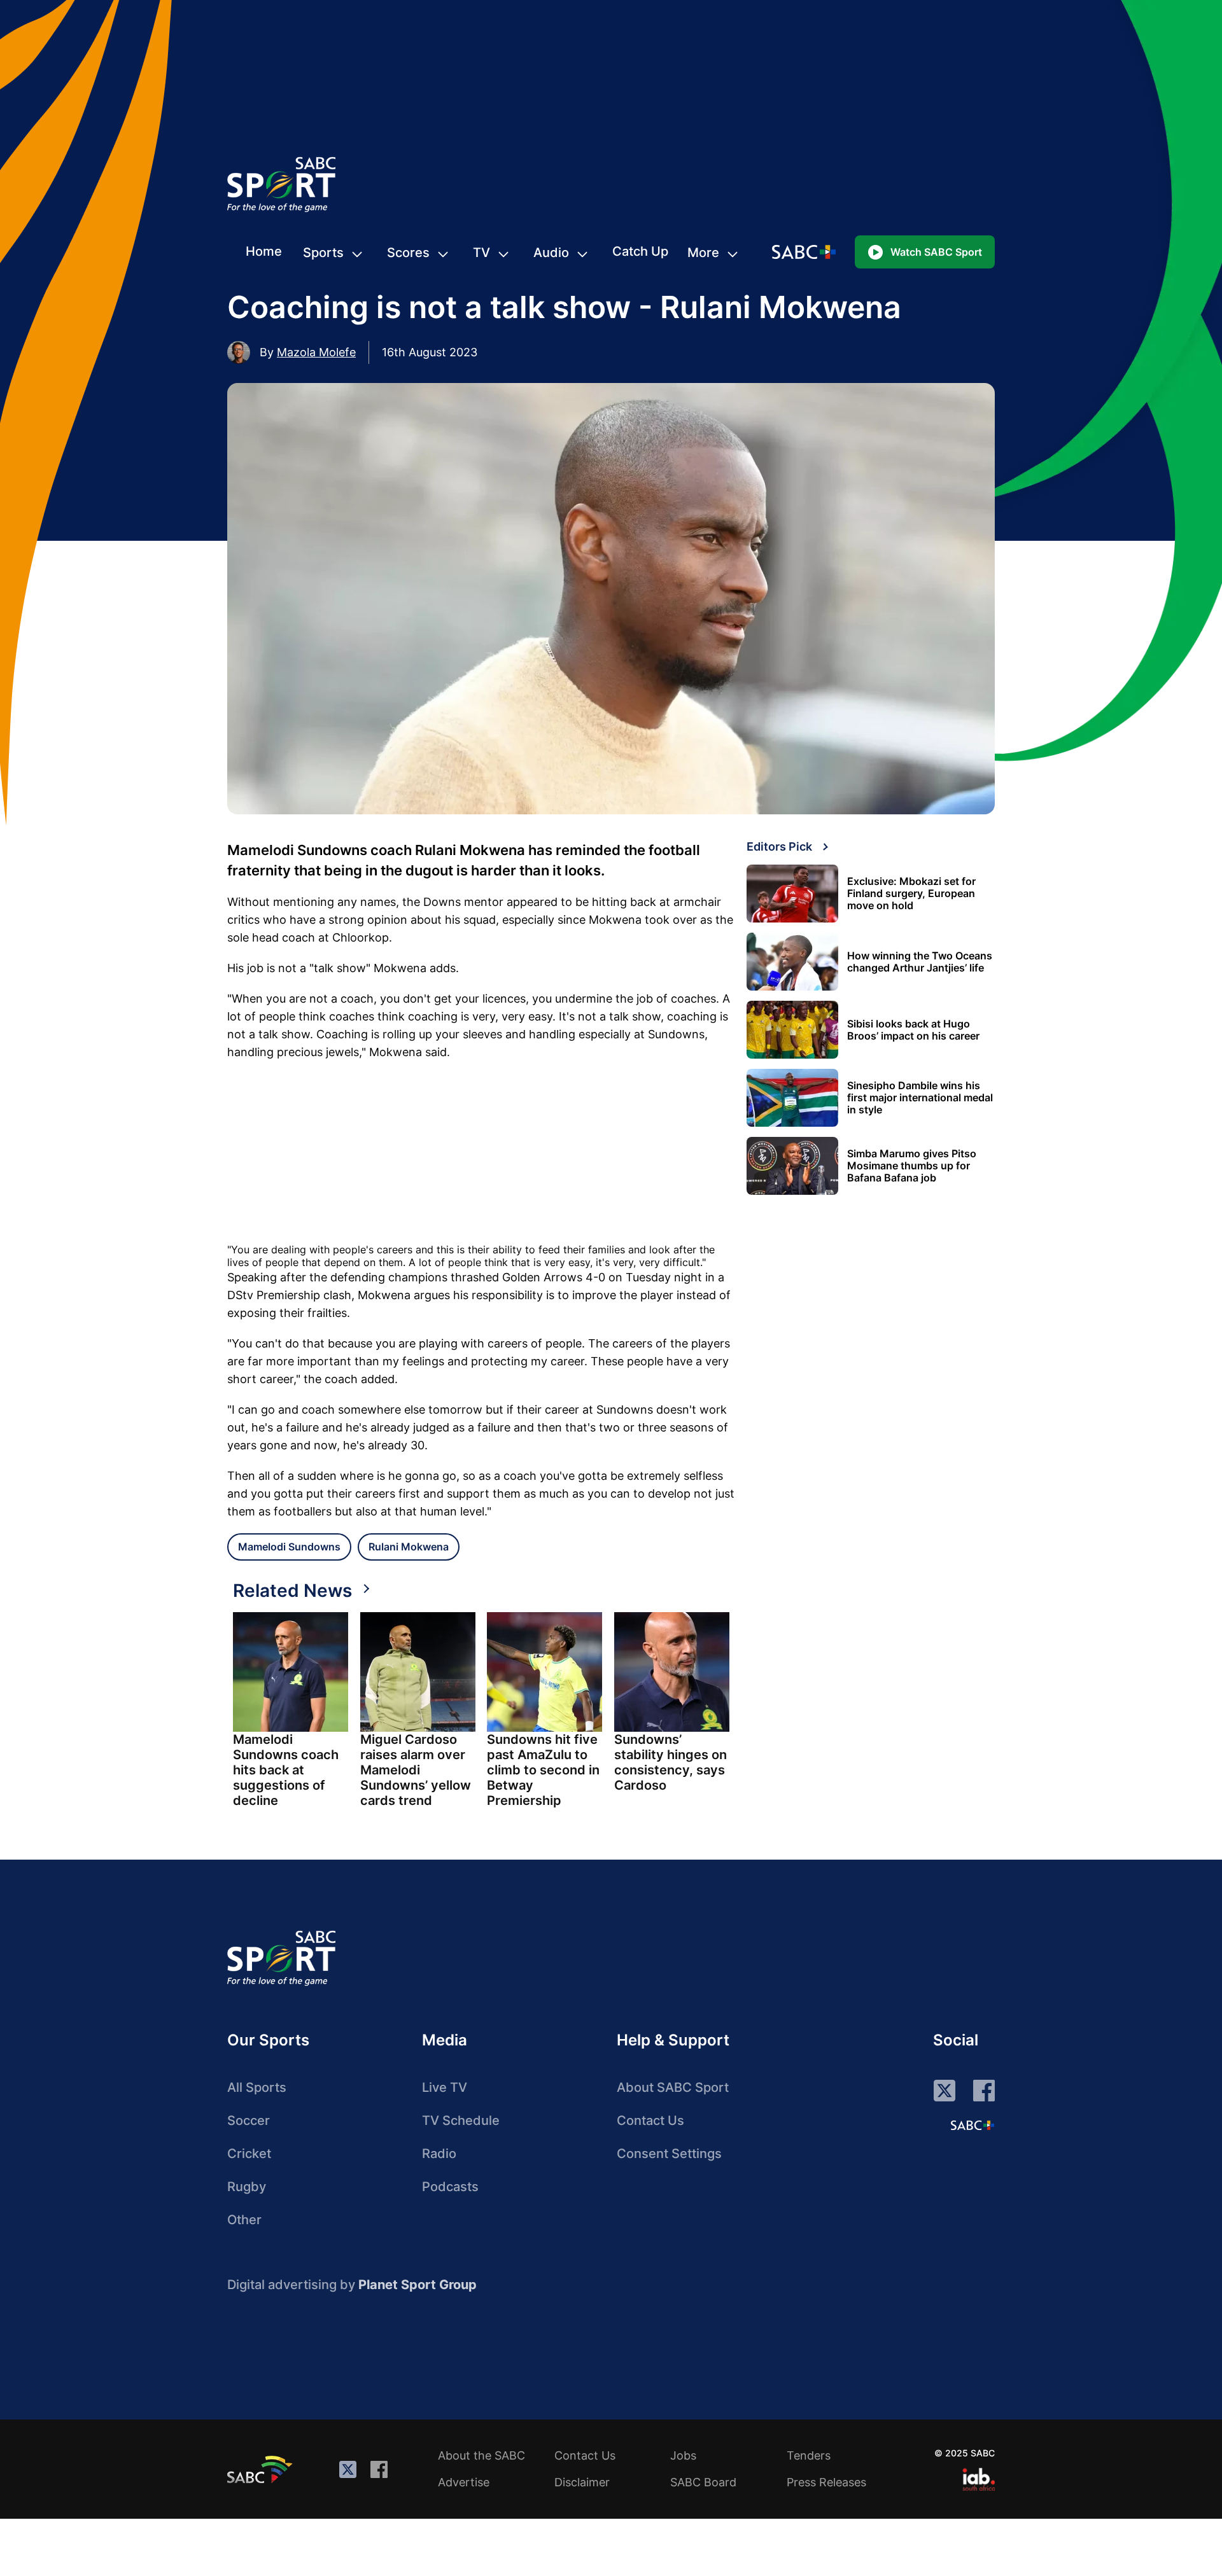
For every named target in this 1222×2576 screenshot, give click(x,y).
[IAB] (979, 2479)
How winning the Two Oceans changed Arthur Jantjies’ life (920, 962)
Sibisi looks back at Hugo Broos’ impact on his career (913, 1030)
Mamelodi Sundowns (289, 1547)
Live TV (445, 2087)
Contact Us (650, 2120)
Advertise (464, 2482)
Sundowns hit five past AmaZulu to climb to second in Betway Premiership (543, 1770)
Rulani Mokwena (409, 1547)
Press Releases (826, 2482)
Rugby (247, 2187)
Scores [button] (408, 253)
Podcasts (450, 2187)
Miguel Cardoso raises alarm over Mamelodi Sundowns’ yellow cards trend (416, 1770)
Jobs (683, 2455)
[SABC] (262, 2469)
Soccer (249, 2120)
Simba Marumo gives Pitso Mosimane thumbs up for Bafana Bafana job (912, 1166)
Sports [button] (323, 253)
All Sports (257, 2087)
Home (264, 251)
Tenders (809, 2455)
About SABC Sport (673, 2087)
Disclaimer (582, 2482)
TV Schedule (461, 2120)
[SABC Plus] (973, 2125)
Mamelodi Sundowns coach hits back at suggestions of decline (286, 1770)
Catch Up (640, 251)
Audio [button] (551, 253)
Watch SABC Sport (936, 252)
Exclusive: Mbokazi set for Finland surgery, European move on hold (911, 894)
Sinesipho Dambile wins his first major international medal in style (920, 1098)
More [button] (703, 253)
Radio (439, 2154)
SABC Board (703, 2482)
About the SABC (481, 2455)
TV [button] (481, 253)
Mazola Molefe (316, 352)
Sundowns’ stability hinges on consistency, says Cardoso (671, 1762)
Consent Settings (669, 2154)
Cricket (249, 2154)
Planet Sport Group (418, 2285)
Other (244, 2220)
